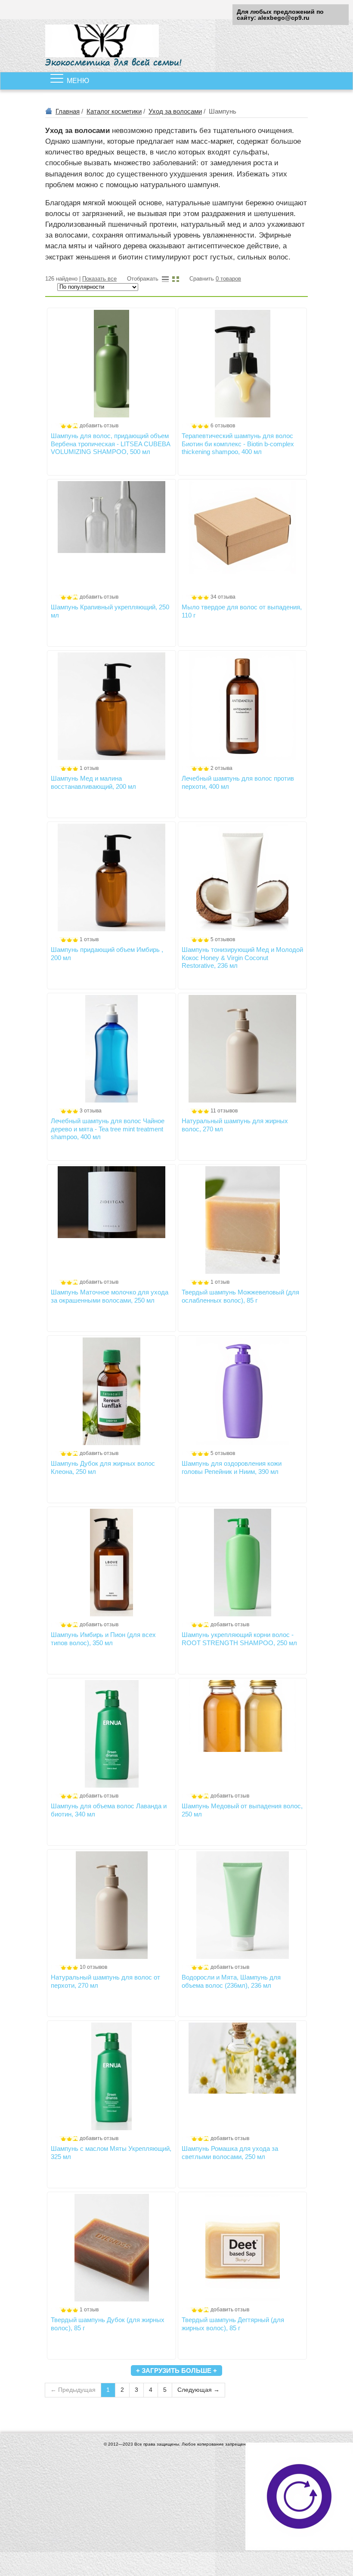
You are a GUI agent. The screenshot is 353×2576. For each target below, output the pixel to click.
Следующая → (198, 2390)
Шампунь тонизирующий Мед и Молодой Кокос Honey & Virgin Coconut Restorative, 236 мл (242, 958)
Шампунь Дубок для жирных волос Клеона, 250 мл (103, 1467)
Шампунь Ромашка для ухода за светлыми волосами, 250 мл (230, 2152)
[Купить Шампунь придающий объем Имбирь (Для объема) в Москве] (111, 877)
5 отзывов (223, 939)
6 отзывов (223, 426)
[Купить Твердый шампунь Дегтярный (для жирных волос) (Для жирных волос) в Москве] (242, 2248)
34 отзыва (223, 597)
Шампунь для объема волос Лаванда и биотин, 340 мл (109, 1810)
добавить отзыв (99, 426)
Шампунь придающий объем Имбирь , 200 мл (107, 953)
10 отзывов (93, 1967)
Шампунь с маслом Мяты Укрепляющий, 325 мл (111, 2152)
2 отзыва (221, 768)
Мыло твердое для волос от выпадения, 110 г (242, 611)
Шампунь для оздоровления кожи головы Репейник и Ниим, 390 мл (232, 1467)
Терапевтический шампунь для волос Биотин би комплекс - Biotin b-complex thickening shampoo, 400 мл (238, 444)
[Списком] (165, 279)
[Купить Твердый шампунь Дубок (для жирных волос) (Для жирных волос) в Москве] (111, 2248)
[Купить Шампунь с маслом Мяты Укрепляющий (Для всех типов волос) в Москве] (111, 2076)
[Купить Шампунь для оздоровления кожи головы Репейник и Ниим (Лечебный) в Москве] (242, 1391)
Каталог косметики (114, 111)
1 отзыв (89, 768)
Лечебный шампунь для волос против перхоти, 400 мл (238, 782)
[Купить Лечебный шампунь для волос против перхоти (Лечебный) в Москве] (242, 706)
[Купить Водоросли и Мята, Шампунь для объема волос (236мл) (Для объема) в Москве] (242, 1905)
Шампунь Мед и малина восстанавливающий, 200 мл (93, 782)
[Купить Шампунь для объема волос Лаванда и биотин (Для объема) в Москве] (111, 1734)
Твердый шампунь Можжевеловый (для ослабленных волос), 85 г (240, 1296)
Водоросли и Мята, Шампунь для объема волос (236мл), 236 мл (231, 1981)
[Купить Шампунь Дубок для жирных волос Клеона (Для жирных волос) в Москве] (111, 1391)
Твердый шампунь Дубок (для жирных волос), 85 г (108, 2324)
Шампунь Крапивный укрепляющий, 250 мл (110, 611)
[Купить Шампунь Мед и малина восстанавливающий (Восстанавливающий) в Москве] (111, 706)
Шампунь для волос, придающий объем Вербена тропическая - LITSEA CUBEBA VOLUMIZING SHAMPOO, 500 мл (110, 444)
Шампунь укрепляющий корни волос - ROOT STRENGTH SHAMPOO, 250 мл (239, 1639)
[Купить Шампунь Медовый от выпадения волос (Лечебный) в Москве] (242, 1734)
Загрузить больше (176, 2371)
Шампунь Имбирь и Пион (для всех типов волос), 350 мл (103, 1639)
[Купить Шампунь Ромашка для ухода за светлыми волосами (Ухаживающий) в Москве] (242, 2076)
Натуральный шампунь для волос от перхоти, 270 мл (105, 1981)
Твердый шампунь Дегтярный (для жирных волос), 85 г (233, 2324)
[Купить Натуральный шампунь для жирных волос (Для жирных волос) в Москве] (242, 1049)
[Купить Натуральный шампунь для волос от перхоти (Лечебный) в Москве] (111, 1905)
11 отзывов (224, 1111)
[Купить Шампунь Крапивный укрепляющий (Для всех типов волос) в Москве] (111, 535)
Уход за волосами (175, 111)
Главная (68, 111)
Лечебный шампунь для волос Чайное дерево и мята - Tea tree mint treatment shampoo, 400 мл (108, 1129)
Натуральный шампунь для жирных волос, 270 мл (235, 1125)
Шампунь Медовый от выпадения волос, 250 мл (242, 1810)
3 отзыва (91, 1111)
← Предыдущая (73, 2390)
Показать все (99, 279)
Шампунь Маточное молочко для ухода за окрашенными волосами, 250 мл (110, 1296)
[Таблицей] (176, 279)
